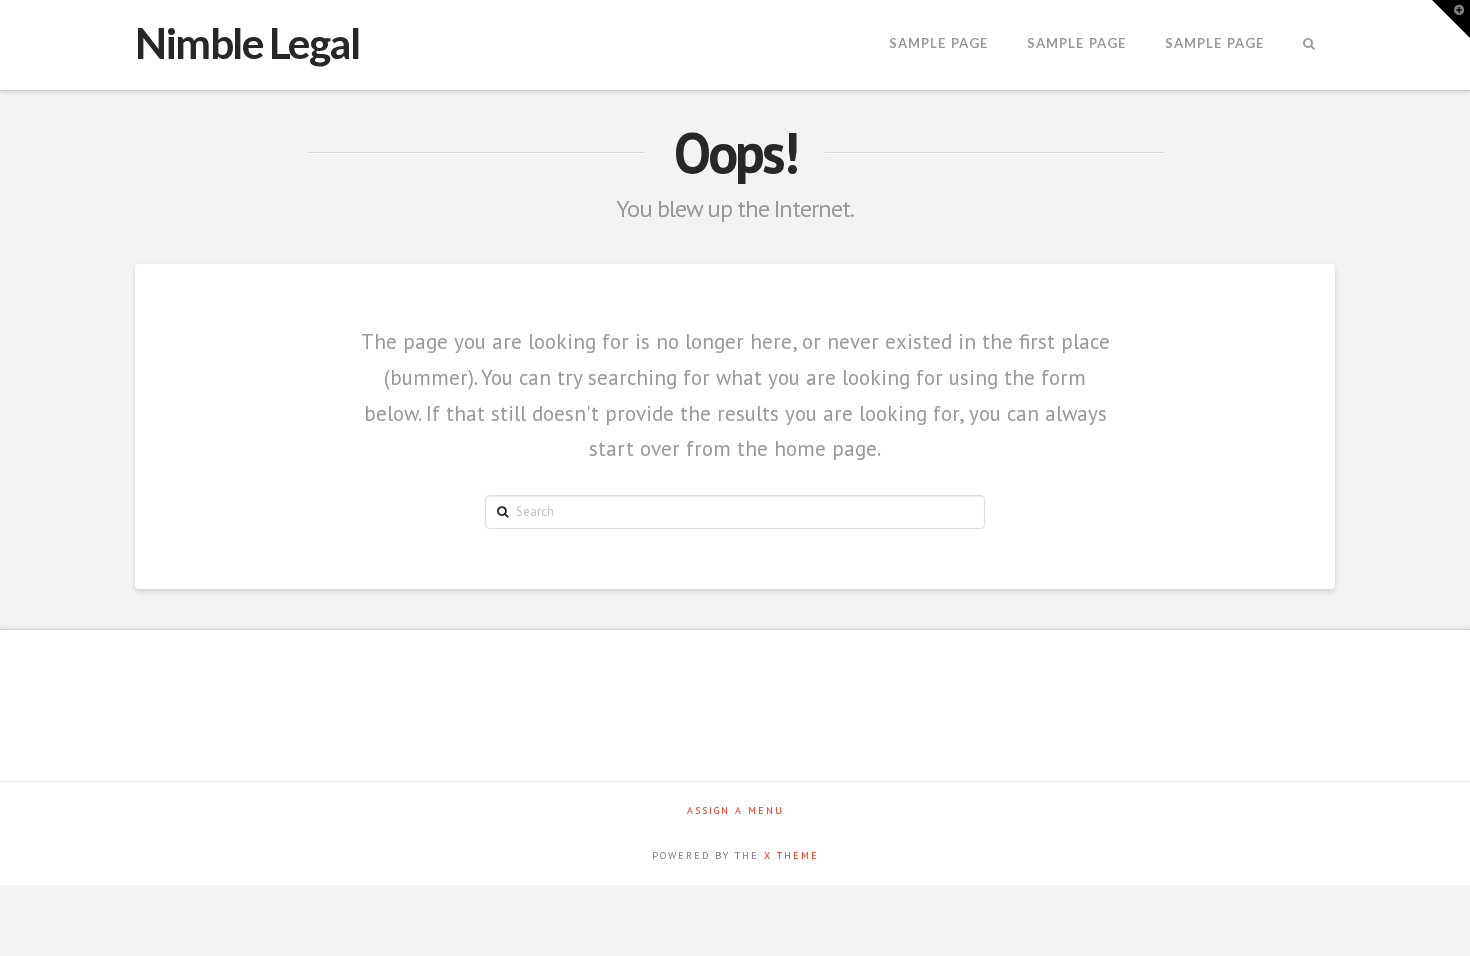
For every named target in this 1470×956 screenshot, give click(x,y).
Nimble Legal (247, 43)
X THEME (791, 855)
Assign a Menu (735, 810)
